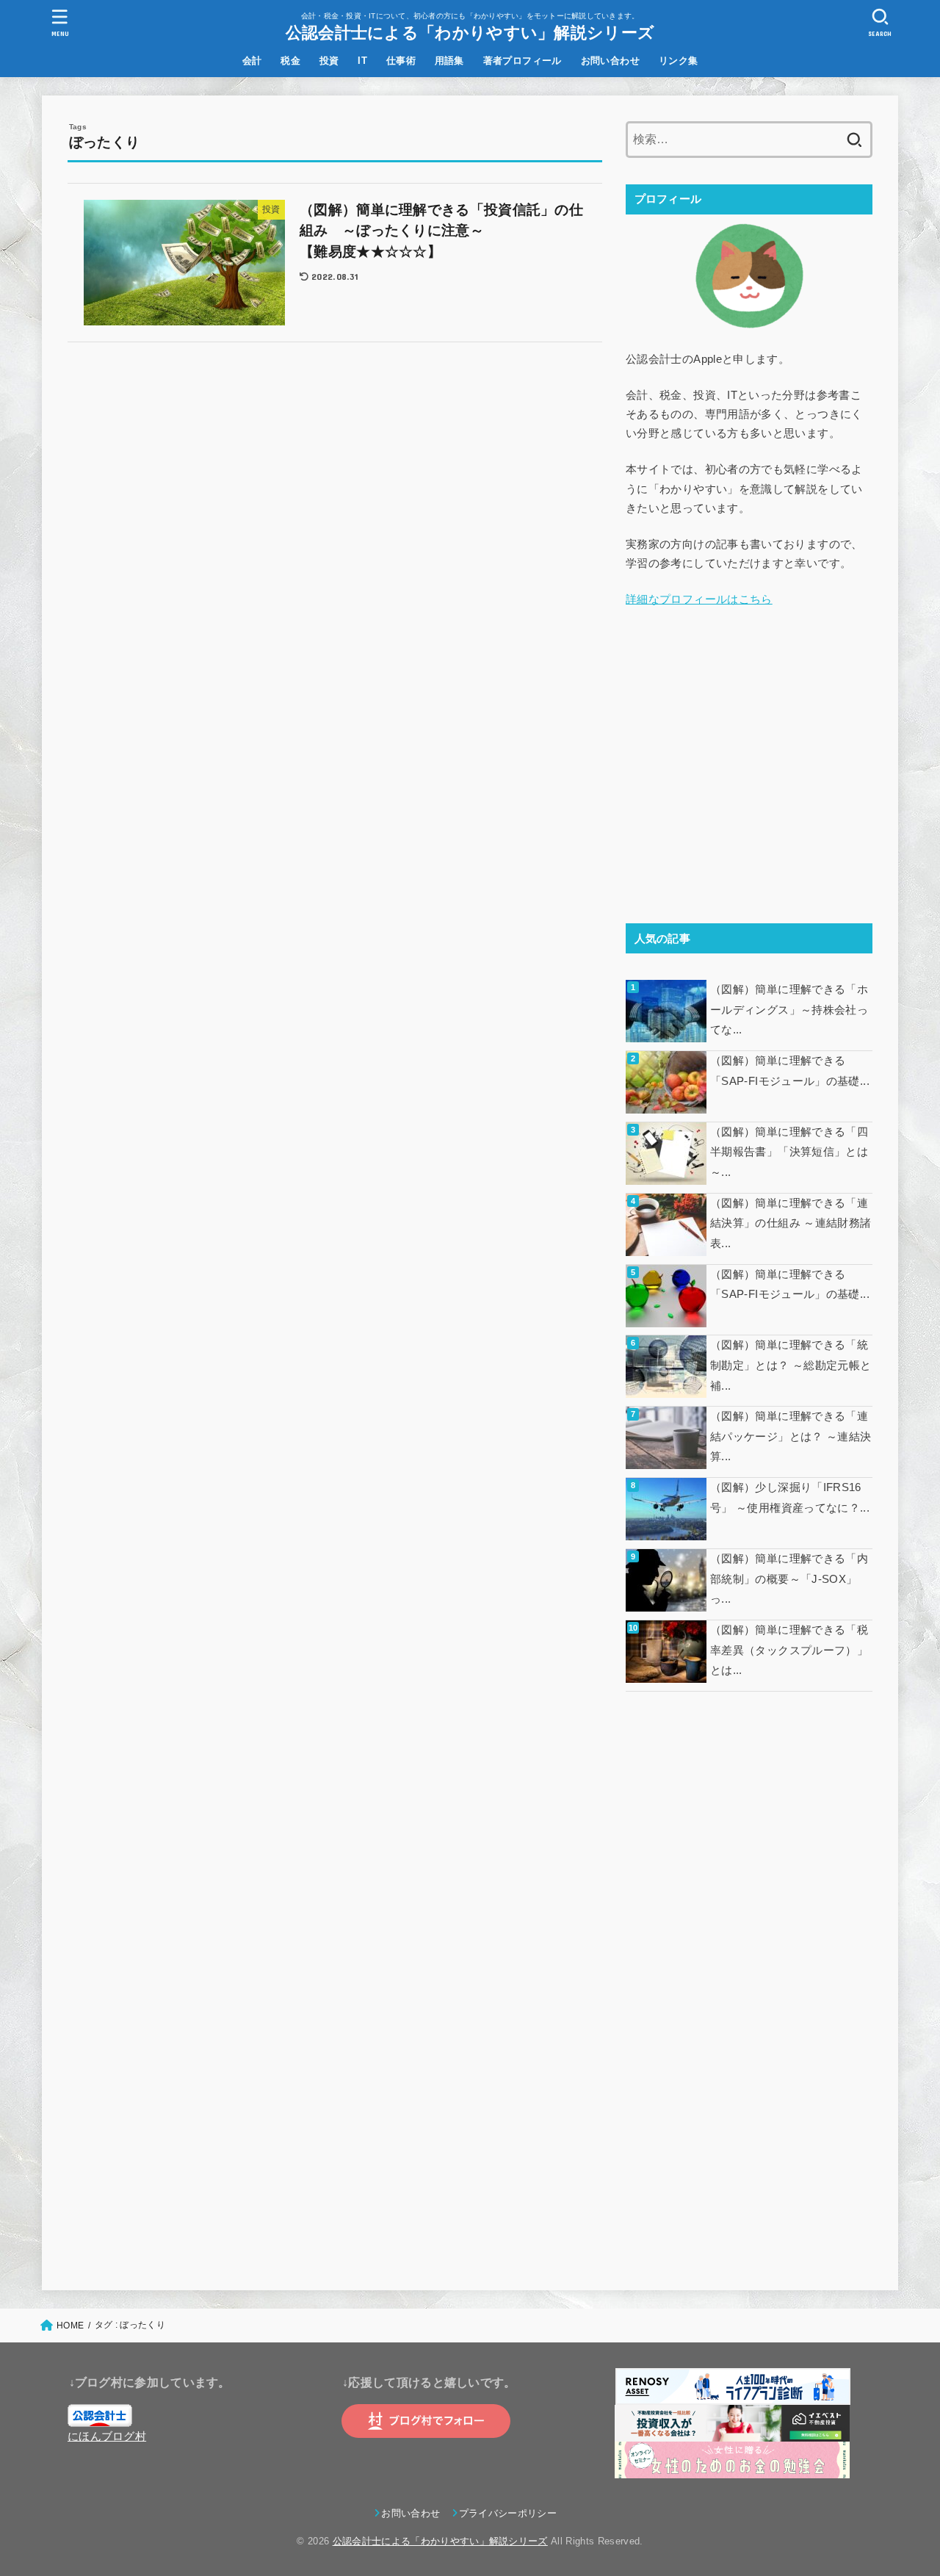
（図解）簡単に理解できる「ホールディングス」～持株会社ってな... (789, 1010)
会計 (252, 61)
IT (362, 61)
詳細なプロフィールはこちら (699, 599)
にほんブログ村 (107, 2436)
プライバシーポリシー (508, 2513)
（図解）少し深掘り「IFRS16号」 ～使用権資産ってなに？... (790, 1498)
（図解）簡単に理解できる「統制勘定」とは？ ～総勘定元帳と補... (791, 1365)
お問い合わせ (610, 61)
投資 (329, 61)
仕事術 (401, 61)
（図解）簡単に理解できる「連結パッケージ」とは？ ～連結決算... (791, 1436)
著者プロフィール (523, 61)
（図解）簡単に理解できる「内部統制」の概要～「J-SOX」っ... (789, 1579)
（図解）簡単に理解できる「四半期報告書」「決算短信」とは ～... (791, 1152)
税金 (290, 61)
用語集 (449, 61)
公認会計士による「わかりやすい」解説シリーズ (470, 32)
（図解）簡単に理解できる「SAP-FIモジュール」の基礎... (790, 1071)
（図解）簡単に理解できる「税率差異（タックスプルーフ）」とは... (789, 1650)
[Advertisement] (749, 794)
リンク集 (679, 61)
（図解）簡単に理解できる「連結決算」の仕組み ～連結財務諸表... (791, 1223)
